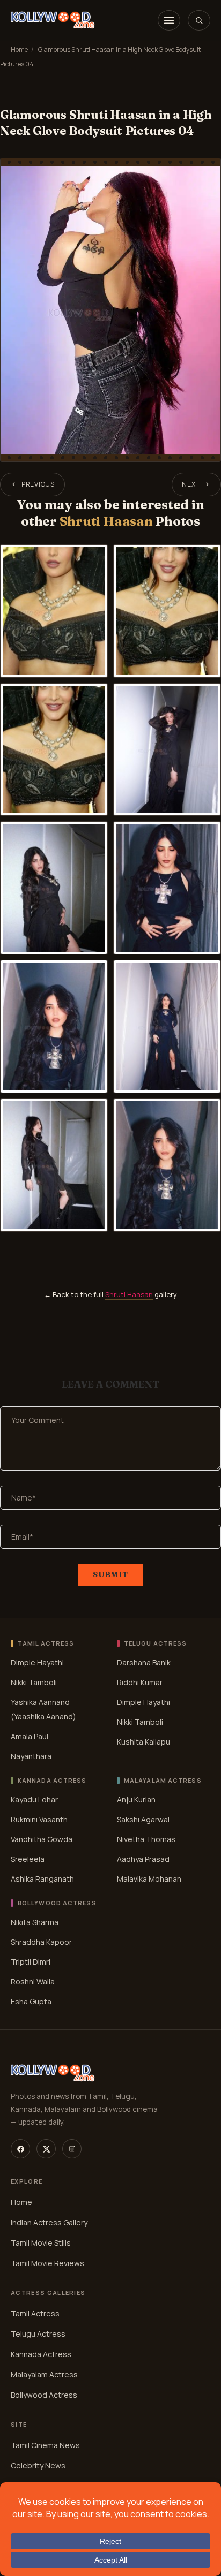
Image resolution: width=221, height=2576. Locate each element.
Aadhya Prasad (143, 1859)
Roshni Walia (33, 1982)
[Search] (199, 20)
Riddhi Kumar (140, 1682)
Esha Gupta (31, 2001)
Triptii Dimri (31, 1962)
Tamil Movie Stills (41, 2243)
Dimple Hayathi (37, 1662)
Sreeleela (28, 1859)
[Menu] (169, 20)
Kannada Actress (41, 2354)
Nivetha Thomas (146, 1839)
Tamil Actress (35, 2313)
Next (191, 484)
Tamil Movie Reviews (47, 2263)
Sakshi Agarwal (143, 1819)
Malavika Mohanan (149, 1879)
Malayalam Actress (44, 2374)
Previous (38, 484)
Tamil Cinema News (45, 2445)
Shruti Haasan (106, 521)
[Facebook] (20, 2149)
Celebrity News (38, 2465)
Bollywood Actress (44, 2395)
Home (19, 50)
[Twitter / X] (46, 2149)
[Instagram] (72, 2149)
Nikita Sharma (35, 1922)
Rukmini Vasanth (39, 1819)
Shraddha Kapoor (41, 1942)
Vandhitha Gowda (42, 1839)
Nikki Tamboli (34, 1682)
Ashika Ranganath (42, 1879)
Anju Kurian (136, 1800)
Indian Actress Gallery (49, 2222)
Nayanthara (31, 1756)
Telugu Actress (38, 2334)
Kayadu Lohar (34, 1800)
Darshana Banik (144, 1662)
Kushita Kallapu (143, 1742)
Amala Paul (30, 1736)
